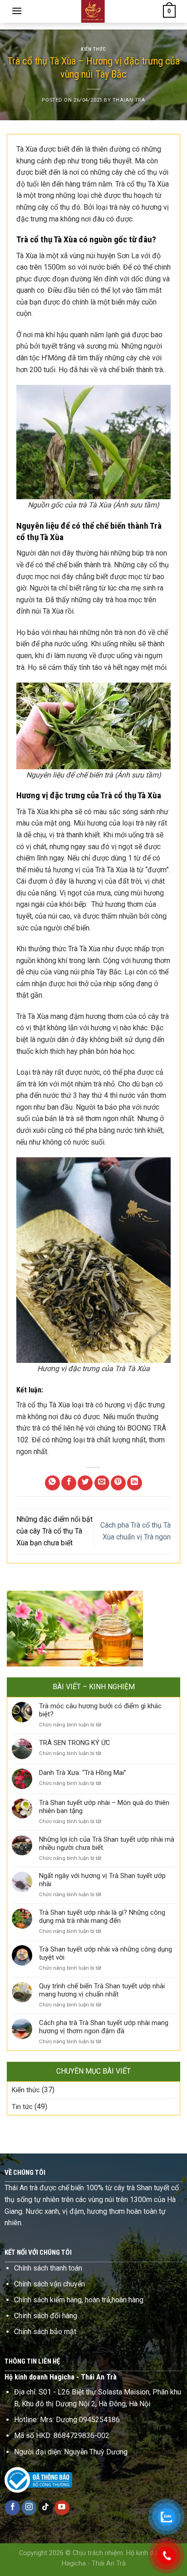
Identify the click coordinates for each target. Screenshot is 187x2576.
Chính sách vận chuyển (49, 2284)
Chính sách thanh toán (48, 2268)
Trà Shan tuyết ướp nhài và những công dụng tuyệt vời (106, 1953)
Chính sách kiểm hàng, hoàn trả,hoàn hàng (79, 2300)
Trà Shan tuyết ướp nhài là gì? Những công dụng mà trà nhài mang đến (102, 1917)
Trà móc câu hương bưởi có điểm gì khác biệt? (100, 1710)
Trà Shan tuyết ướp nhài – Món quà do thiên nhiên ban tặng (104, 1807)
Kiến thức (93, 49)
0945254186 (99, 2420)
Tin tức (22, 2107)
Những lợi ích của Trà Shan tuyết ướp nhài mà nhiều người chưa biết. (107, 1844)
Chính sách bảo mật (45, 2332)
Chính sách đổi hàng (46, 2316)
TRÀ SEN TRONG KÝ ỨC (75, 1743)
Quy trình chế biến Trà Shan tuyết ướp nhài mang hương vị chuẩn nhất (102, 1990)
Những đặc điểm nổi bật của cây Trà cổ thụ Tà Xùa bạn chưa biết (54, 1531)
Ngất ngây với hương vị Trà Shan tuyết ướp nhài (102, 1880)
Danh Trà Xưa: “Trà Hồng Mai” (83, 1773)
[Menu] (17, 11)
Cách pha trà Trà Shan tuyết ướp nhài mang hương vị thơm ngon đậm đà (104, 2027)
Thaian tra (129, 100)
